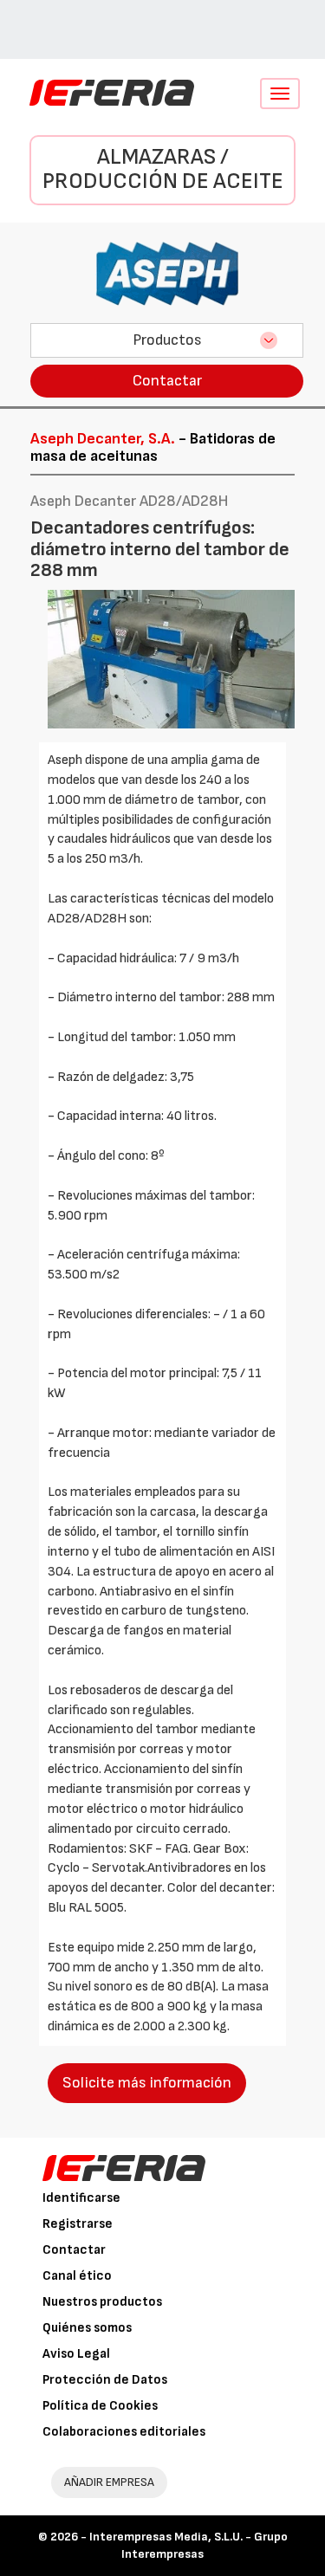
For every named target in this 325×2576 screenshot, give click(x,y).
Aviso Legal (76, 2354)
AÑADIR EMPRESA (109, 2482)
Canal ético (77, 2276)
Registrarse (78, 2224)
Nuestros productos (102, 2302)
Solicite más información (147, 2083)
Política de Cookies (100, 2406)
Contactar (167, 381)
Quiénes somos (87, 2328)
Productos (167, 340)
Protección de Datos (105, 2380)
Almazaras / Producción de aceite (163, 170)
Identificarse (81, 2198)
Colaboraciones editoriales (124, 2432)
